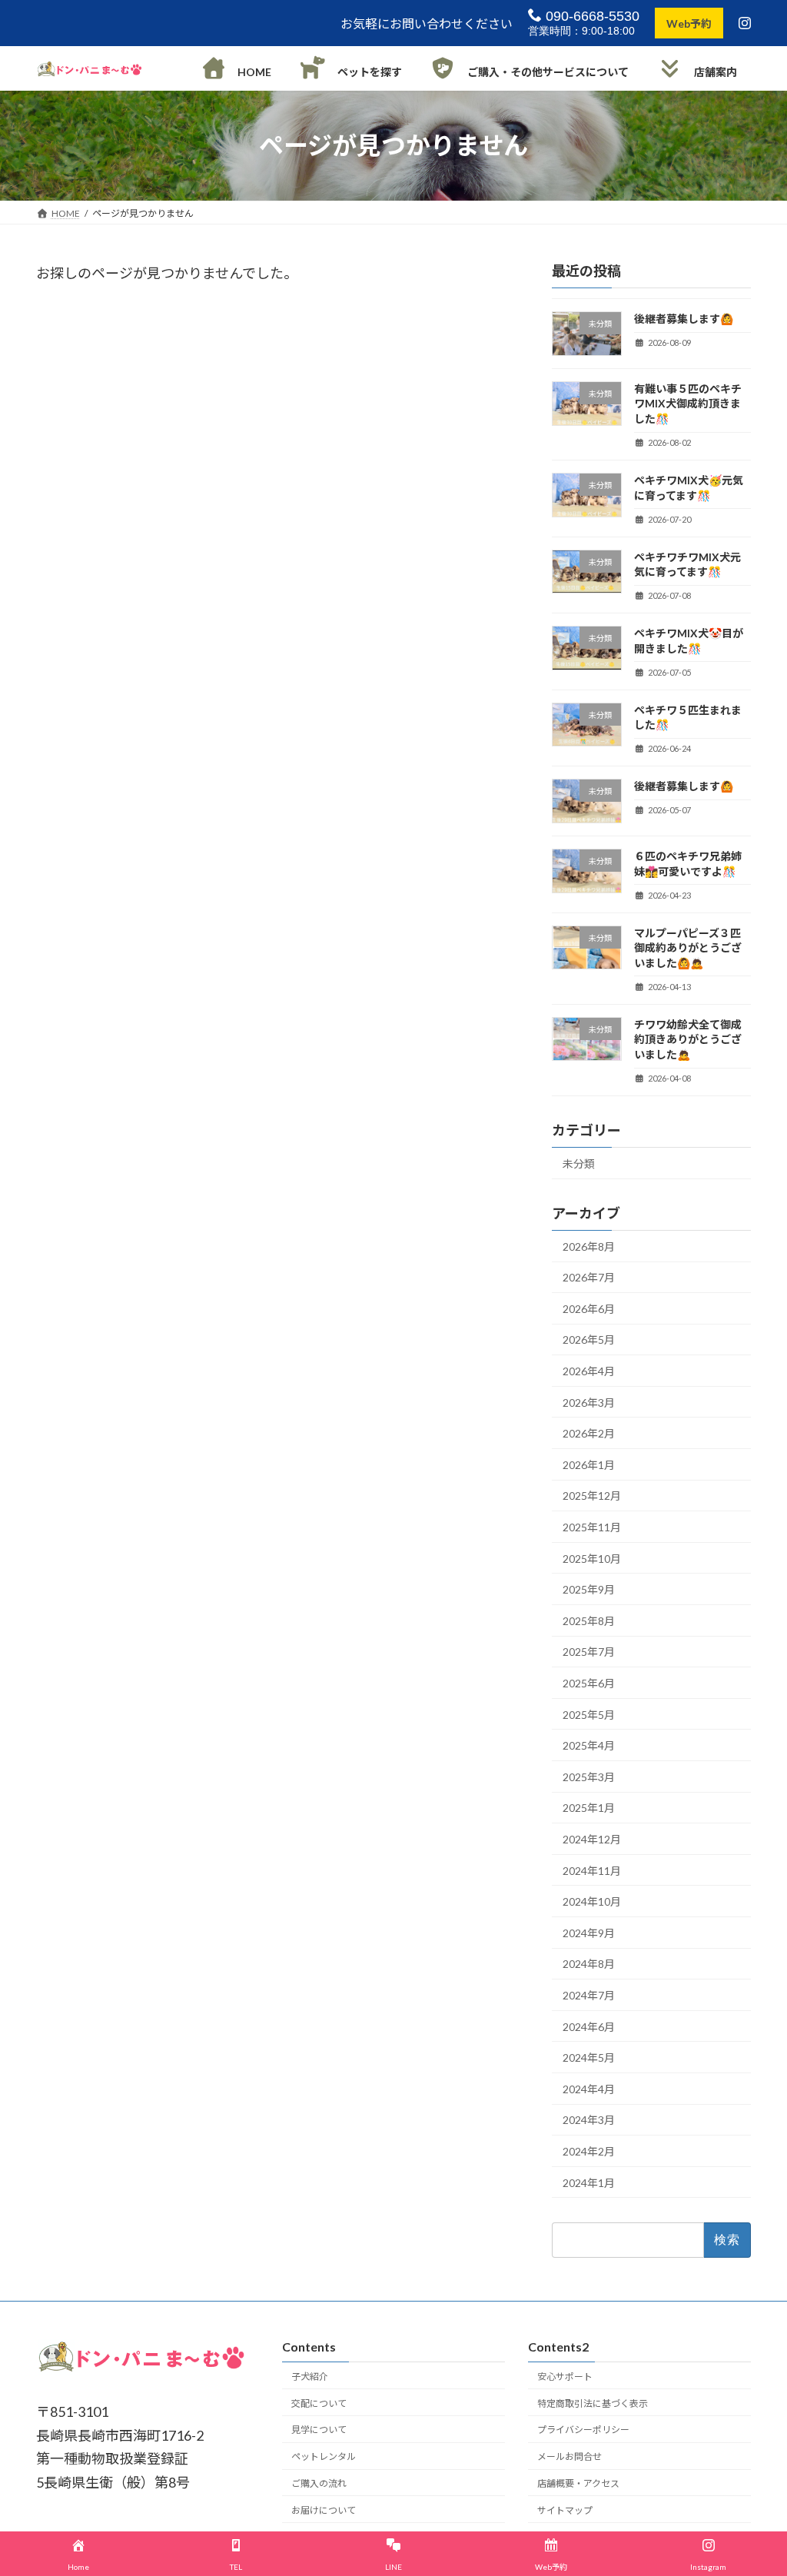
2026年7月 (589, 1278)
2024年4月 (589, 2089)
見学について (319, 2430)
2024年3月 (589, 2121)
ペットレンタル (324, 2456)
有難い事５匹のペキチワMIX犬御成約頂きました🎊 (688, 404)
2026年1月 (589, 1465)
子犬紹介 (310, 2377)
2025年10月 (592, 1559)
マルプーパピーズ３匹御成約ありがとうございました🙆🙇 (688, 948)
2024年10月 (592, 1902)
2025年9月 (589, 1590)
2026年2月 (589, 1434)
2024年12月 (592, 1839)
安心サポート (565, 2377)
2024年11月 (592, 1871)
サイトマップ (565, 2510)
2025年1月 (589, 1808)
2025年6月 (589, 1683)
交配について (319, 2403)
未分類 (579, 1163)
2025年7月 (589, 1652)
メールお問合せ (569, 2456)
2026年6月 (589, 1309)
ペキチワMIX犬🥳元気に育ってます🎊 (689, 488)
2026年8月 (589, 1246)
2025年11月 (592, 1527)
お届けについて (324, 2510)
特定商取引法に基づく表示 (593, 2403)
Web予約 (689, 23)
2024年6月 (589, 2027)
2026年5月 (589, 1340)
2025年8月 (589, 1621)
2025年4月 (589, 1746)
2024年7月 (589, 1995)
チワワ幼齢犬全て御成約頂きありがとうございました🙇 (688, 1039)
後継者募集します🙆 (684, 319)
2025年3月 (589, 1777)
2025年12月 (592, 1496)
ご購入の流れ (319, 2483)
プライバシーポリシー (583, 2430)
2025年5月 (589, 1715)
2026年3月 (589, 1403)
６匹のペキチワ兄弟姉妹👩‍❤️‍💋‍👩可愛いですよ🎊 (688, 864)
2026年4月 (589, 1371)
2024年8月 (589, 1964)
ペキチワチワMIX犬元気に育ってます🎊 (687, 565)
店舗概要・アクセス (578, 2483)
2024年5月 (589, 2058)
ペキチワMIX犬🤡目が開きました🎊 (689, 641)
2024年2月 (589, 2151)
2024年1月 (589, 2183)
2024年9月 (589, 1933)
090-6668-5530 (591, 16)
